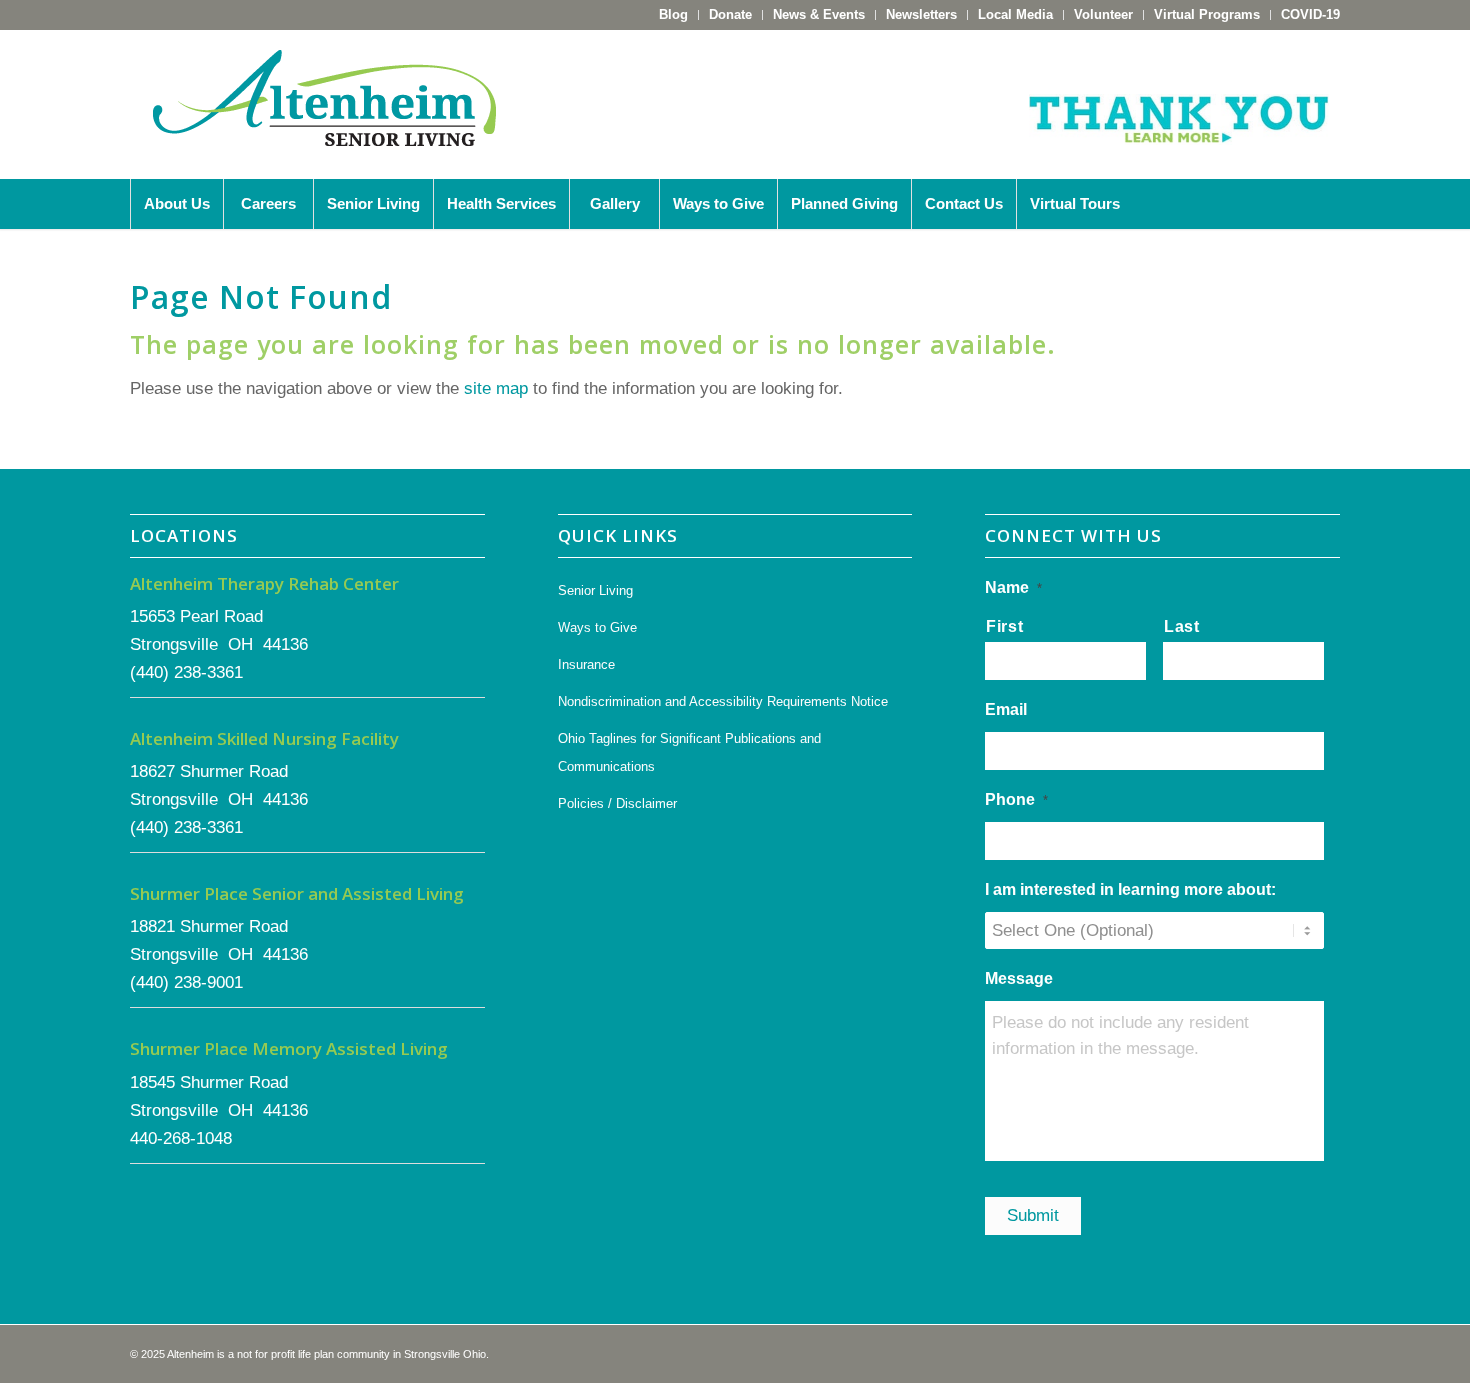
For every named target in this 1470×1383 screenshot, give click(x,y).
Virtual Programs (1207, 14)
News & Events (819, 14)
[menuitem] (674, 15)
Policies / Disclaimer (617, 803)
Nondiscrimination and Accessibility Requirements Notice (723, 701)
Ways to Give (597, 627)
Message (1019, 978)
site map (496, 388)
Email (1006, 709)
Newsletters (921, 14)
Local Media (1015, 14)
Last (1182, 626)
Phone (1016, 799)
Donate (730, 14)
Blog (673, 14)
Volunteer (1103, 14)
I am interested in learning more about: (1130, 889)
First (1004, 626)
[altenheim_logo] (325, 104)
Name (1013, 587)
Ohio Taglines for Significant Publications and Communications (689, 752)
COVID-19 (1310, 14)
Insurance (586, 664)
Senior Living (595, 590)
